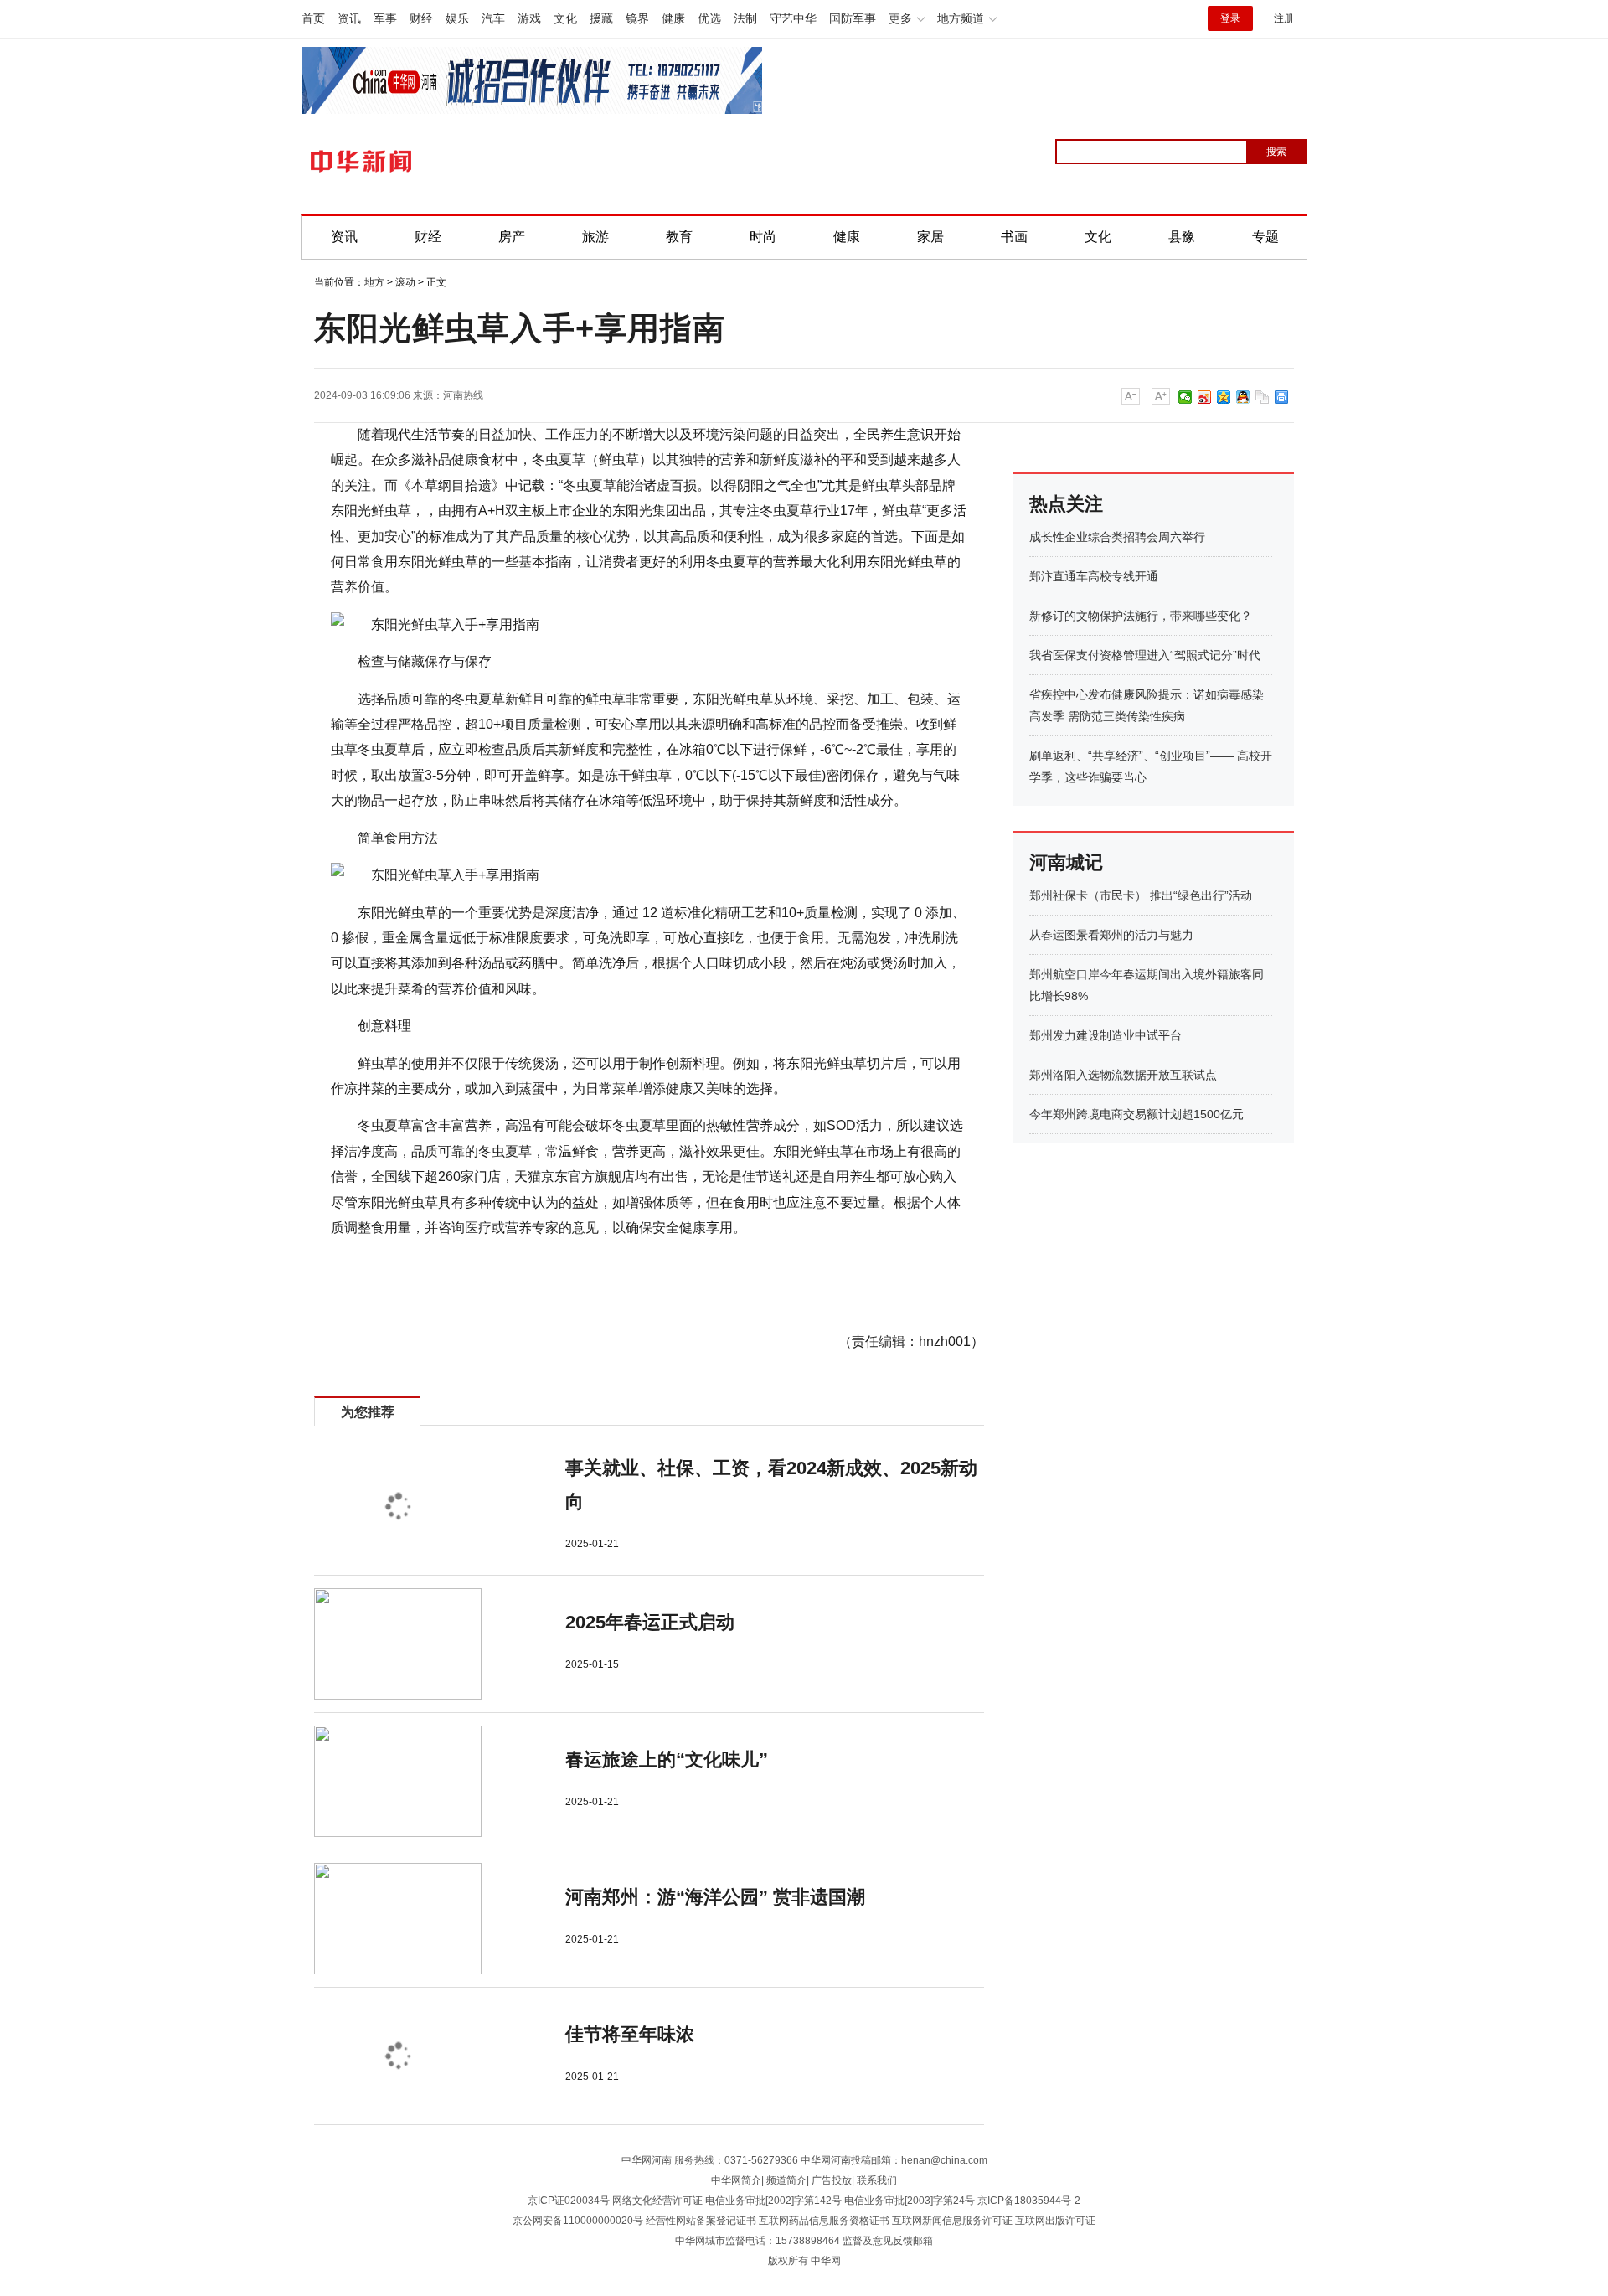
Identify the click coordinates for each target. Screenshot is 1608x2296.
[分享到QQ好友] (1243, 397)
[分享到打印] (1282, 397)
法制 (745, 18)
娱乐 (457, 18)
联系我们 (877, 2180)
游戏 (529, 18)
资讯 (349, 18)
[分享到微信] (1185, 397)
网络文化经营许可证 (657, 2201)
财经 (421, 18)
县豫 (1182, 237)
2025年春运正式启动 (650, 1622)
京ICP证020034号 (569, 2201)
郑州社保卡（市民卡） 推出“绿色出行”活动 (1141, 895)
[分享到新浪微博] (1205, 397)
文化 (565, 18)
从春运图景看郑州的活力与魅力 (1111, 935)
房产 (512, 237)
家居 (930, 237)
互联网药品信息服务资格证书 (824, 2221)
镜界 (637, 18)
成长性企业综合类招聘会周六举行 (1117, 537)
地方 (374, 282)
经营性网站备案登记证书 (701, 2221)
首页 (313, 18)
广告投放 (832, 2180)
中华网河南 (647, 2160)
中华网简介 (736, 2180)
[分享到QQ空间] (1224, 397)
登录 (1230, 18)
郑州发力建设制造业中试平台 (1105, 1035)
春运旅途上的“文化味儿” (667, 1759)
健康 (673, 18)
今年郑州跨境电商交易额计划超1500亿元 (1136, 1114)
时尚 (763, 237)
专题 (1265, 237)
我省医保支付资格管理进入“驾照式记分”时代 (1145, 655)
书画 (1014, 237)
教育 (679, 237)
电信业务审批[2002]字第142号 (773, 2201)
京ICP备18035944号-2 (1029, 2201)
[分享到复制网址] (1263, 397)
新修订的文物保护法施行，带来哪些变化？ (1141, 616)
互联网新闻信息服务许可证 (952, 2221)
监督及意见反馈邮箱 (888, 2241)
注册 (1284, 18)
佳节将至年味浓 (630, 2034)
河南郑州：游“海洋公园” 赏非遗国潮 (715, 1897)
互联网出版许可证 (1055, 2221)
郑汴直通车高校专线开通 (1094, 576)
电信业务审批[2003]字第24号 (910, 2201)
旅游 (595, 237)
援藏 (601, 18)
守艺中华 (793, 18)
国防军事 (853, 18)
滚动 (405, 282)
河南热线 (463, 395)
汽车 (493, 18)
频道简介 (786, 2180)
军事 (385, 18)
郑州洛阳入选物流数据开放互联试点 (1123, 1075)
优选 (709, 18)
